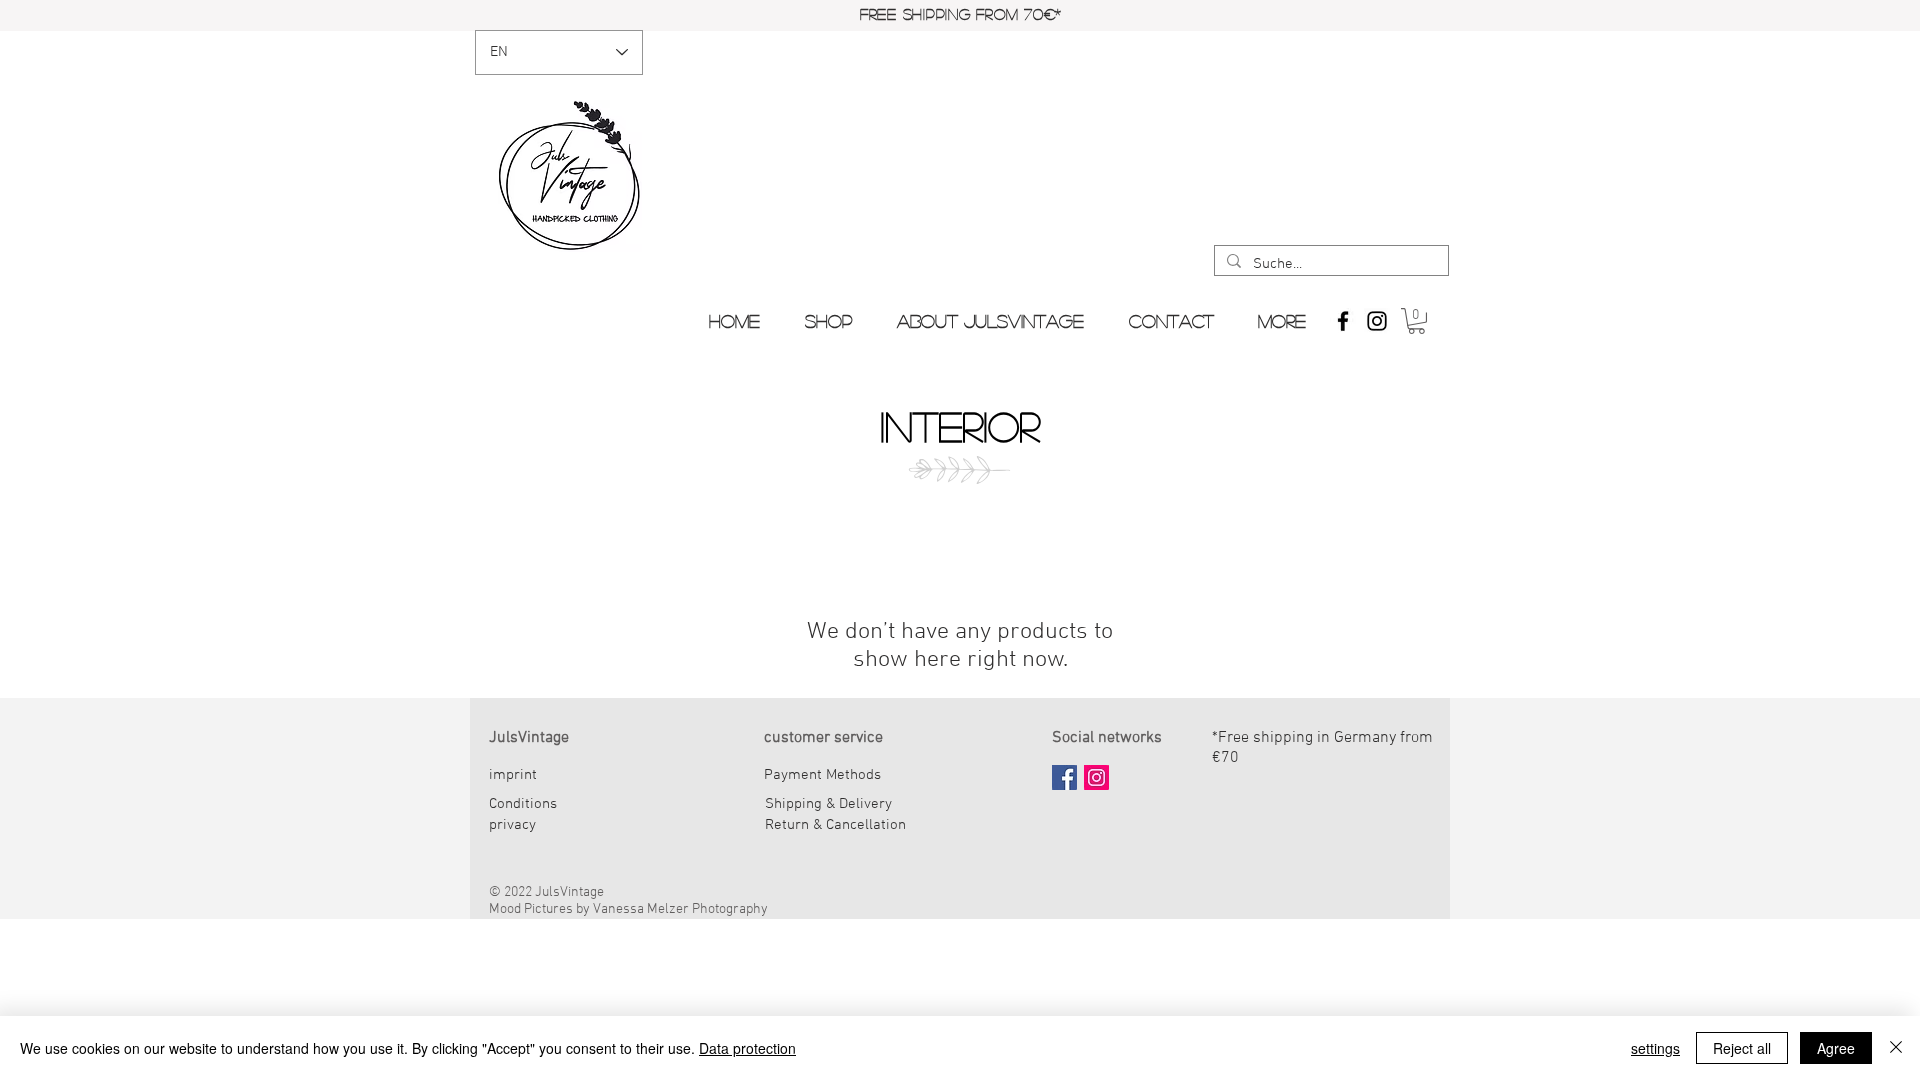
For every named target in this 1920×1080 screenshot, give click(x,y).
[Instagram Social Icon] (1096, 777)
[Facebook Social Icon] (1064, 777)
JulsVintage (529, 738)
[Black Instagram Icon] (1377, 321)
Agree (1836, 1048)
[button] (1416, 321)
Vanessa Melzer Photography (680, 909)
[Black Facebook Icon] (1343, 321)
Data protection (747, 1048)
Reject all (1742, 1048)
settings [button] (1655, 1048)
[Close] (1896, 1048)
